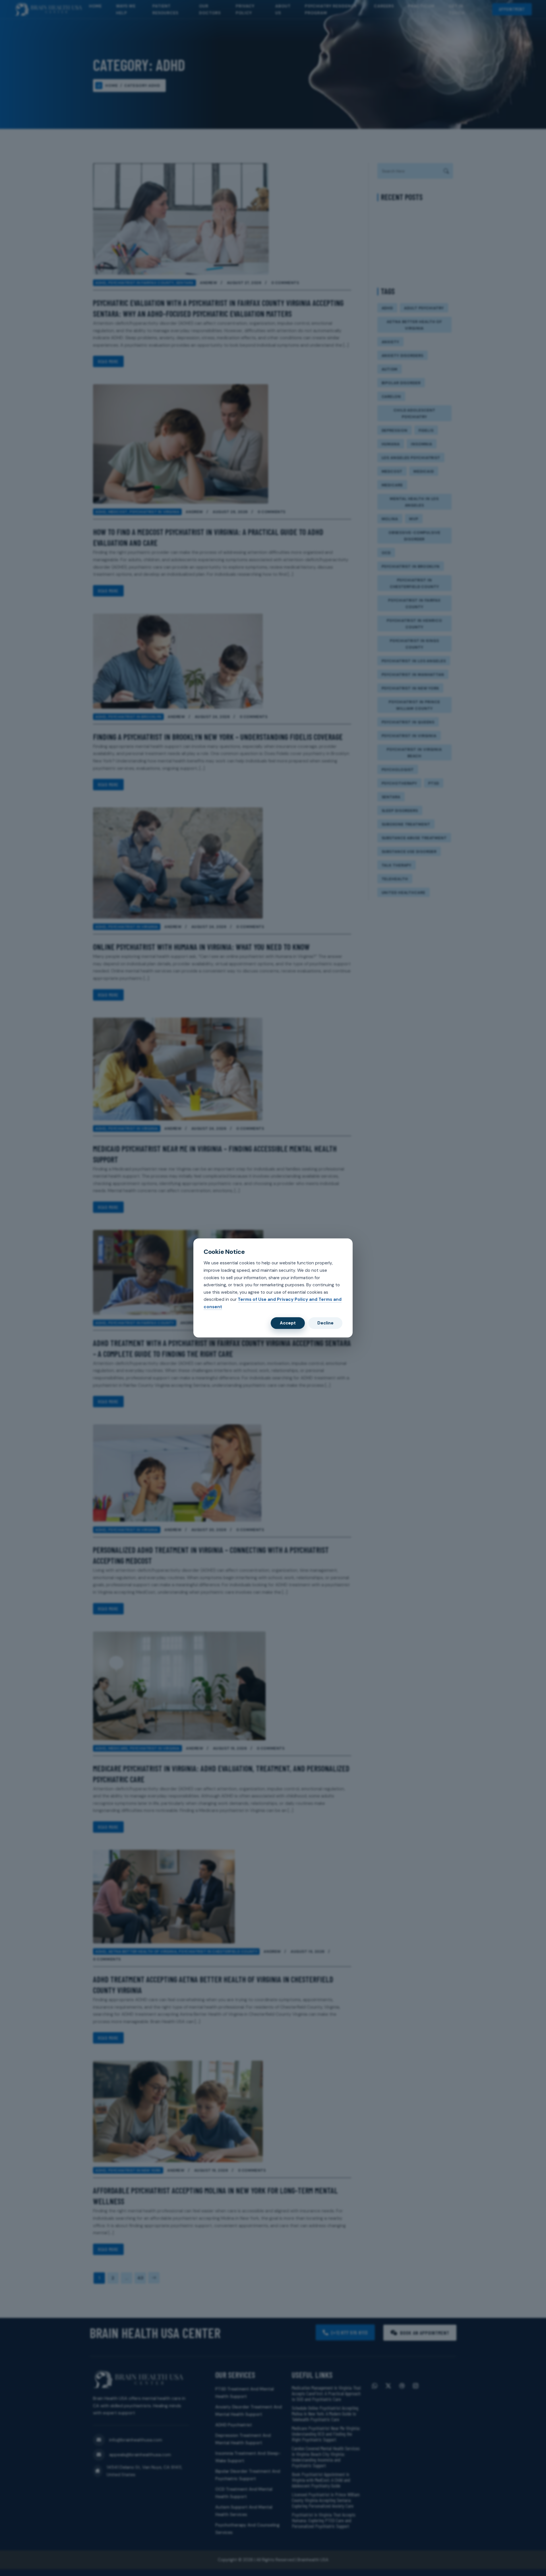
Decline (325, 1323)
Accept (288, 1323)
